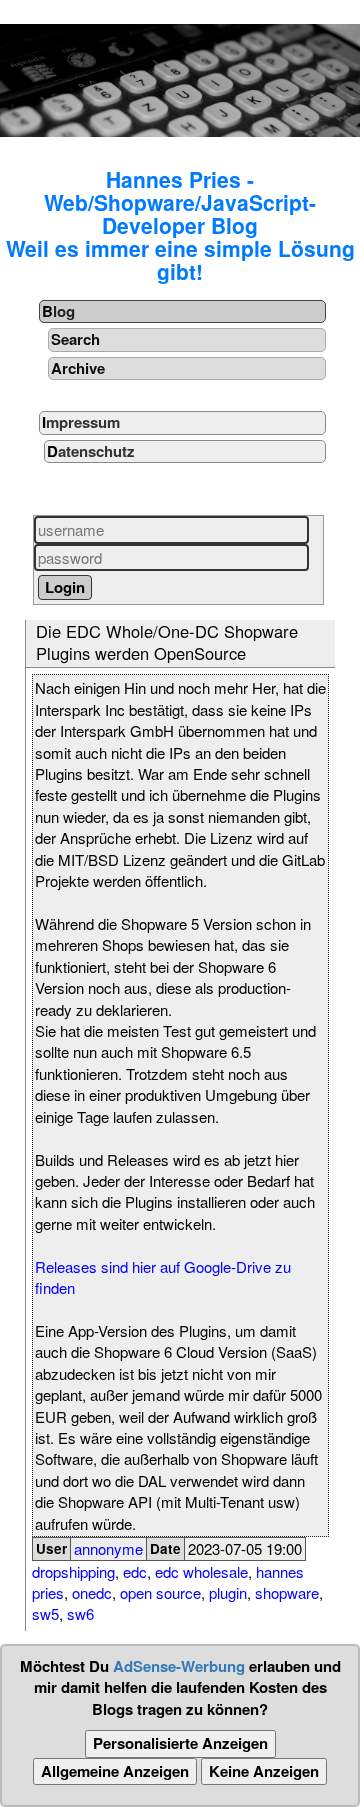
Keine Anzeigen (264, 1771)
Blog (58, 311)
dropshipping (73, 1571)
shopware (287, 1592)
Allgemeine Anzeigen (115, 1771)
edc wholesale (201, 1571)
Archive (78, 368)
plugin (228, 1592)
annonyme (108, 1548)
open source (160, 1592)
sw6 (80, 1613)
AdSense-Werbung (179, 1666)
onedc (92, 1592)
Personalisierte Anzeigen (180, 1743)
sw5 (45, 1613)
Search (75, 339)
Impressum (81, 422)
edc (135, 1571)
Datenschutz (91, 451)
